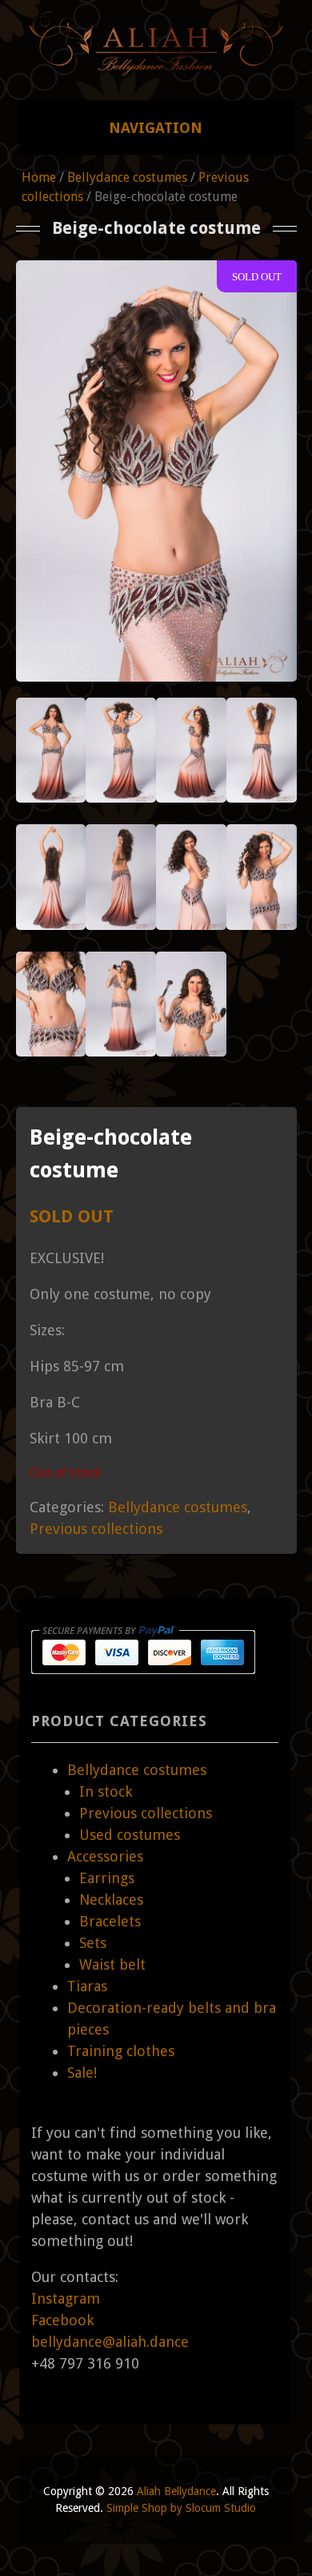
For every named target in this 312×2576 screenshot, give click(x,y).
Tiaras (87, 1986)
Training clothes (121, 2051)
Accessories (105, 1856)
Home (39, 177)
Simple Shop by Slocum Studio (181, 2508)
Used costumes (130, 1835)
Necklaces (111, 1900)
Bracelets (110, 1921)
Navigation (156, 128)
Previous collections (96, 1529)
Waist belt (112, 1964)
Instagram (66, 2298)
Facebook (62, 2320)
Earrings (107, 1878)
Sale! (82, 2073)
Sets (93, 1943)
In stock (106, 1791)
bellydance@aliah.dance (110, 2342)
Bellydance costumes (127, 177)
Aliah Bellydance (176, 2491)
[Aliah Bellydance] (156, 70)
